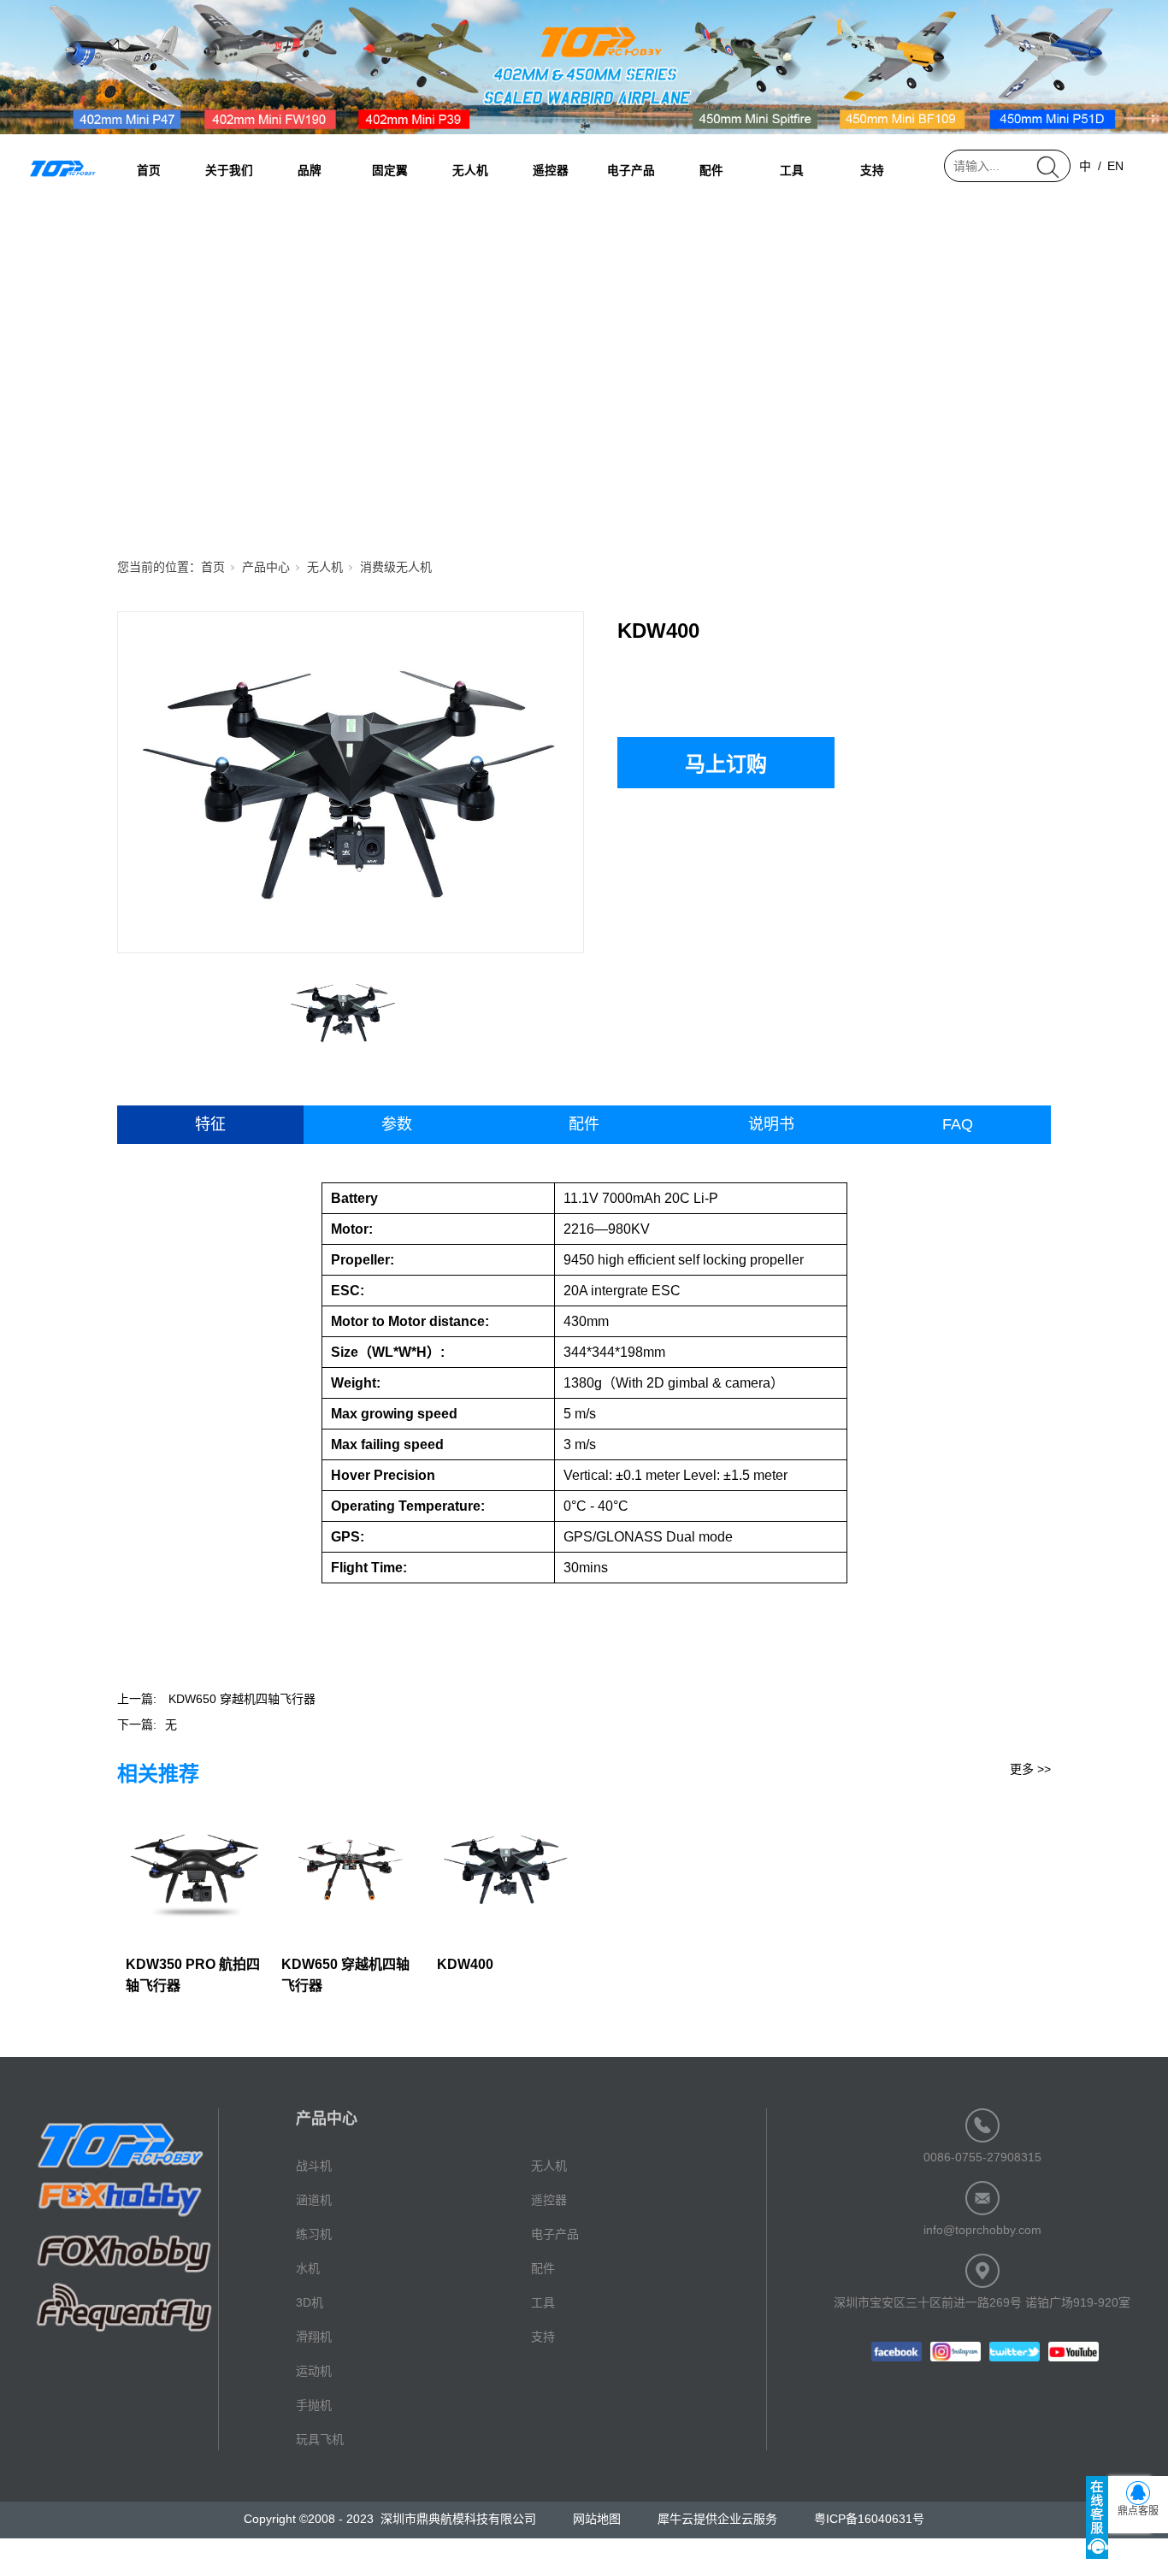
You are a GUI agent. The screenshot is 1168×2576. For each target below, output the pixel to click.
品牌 (310, 171)
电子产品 (631, 171)
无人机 (470, 171)
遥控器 (551, 171)
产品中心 (266, 567)
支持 (872, 171)
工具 (792, 171)
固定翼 (390, 171)
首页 (149, 171)
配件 (711, 171)
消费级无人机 (396, 567)
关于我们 (229, 171)
